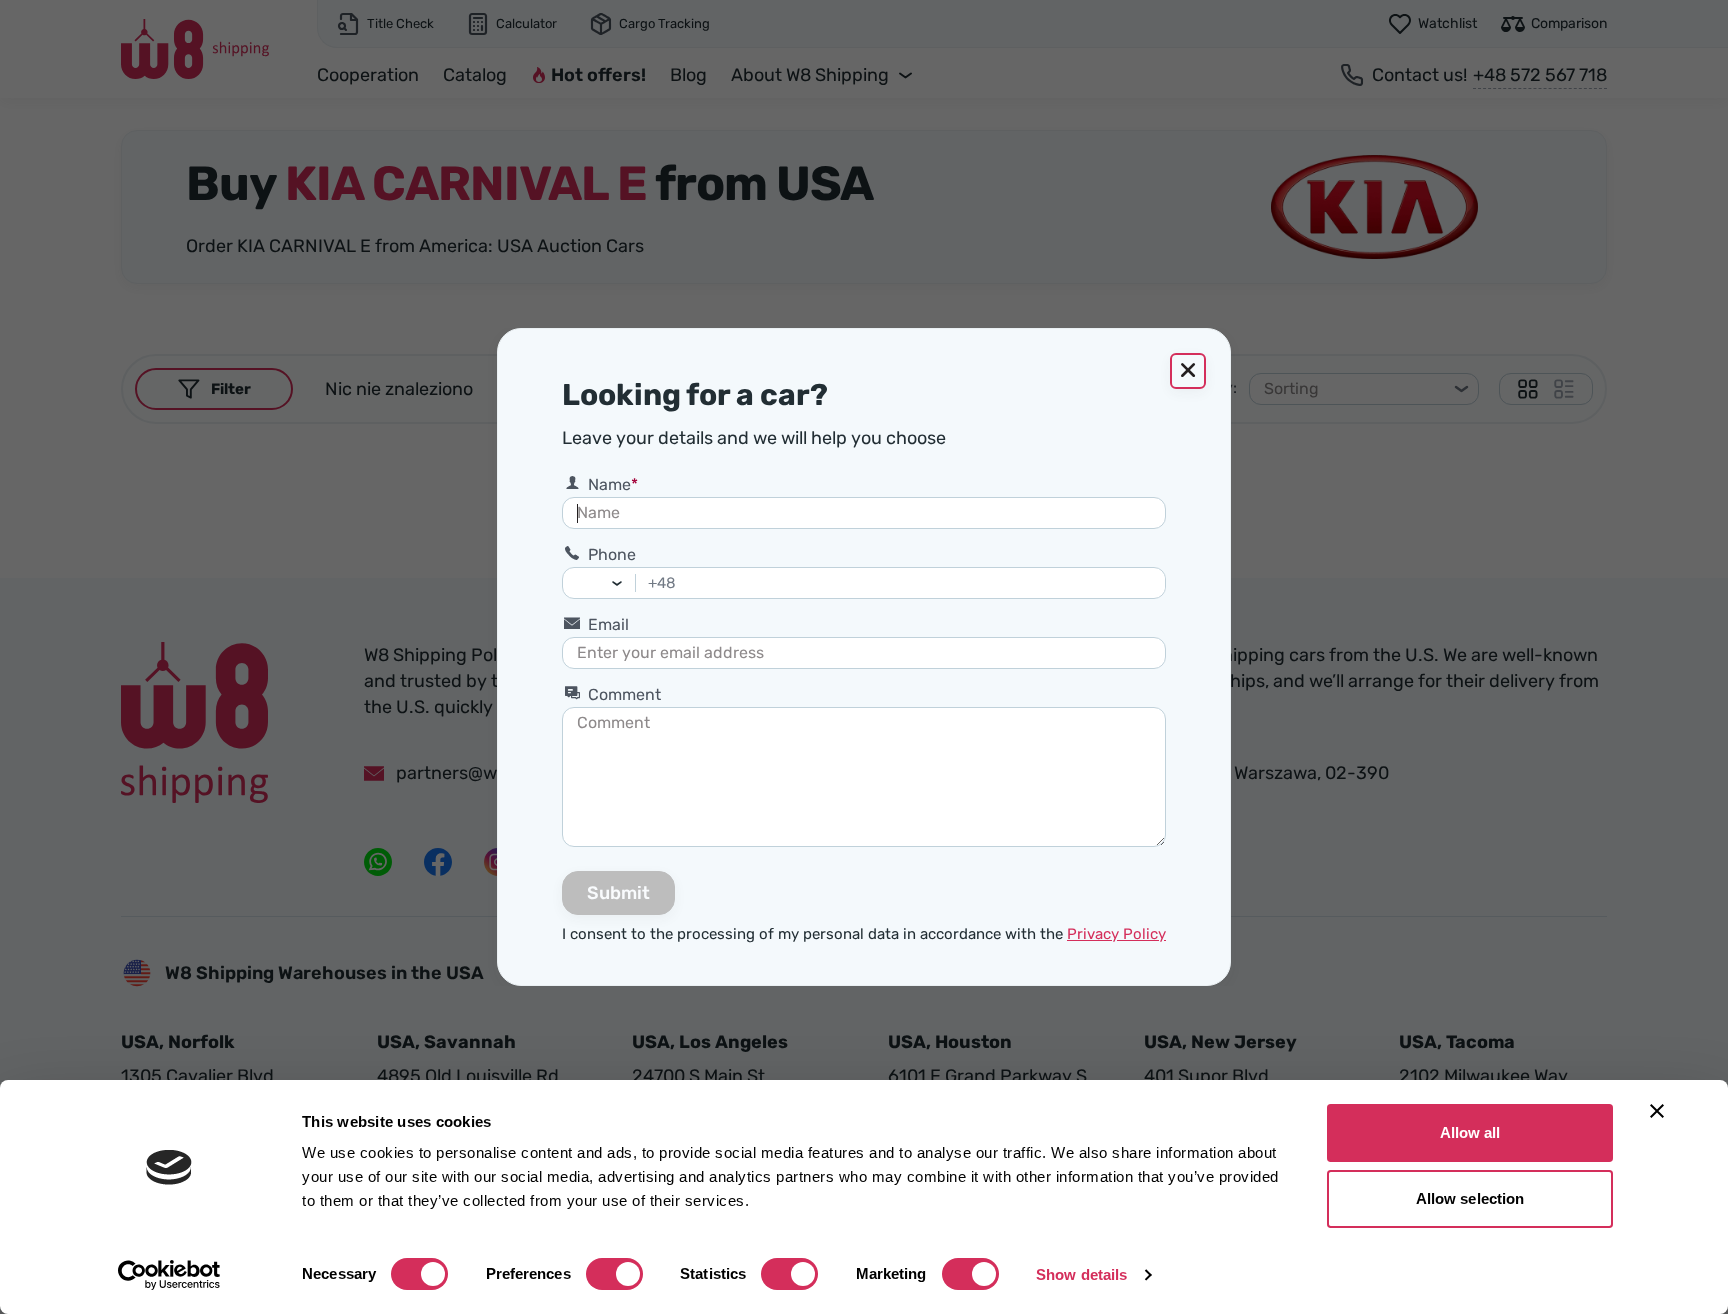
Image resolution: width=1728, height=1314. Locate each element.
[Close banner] (1657, 1111)
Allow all (1470, 1132)
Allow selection (1470, 1198)
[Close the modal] (1188, 371)
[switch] (614, 1274)
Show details (1081, 1274)
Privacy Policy (1116, 934)
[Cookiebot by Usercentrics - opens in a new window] (169, 1275)
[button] (622, 583)
